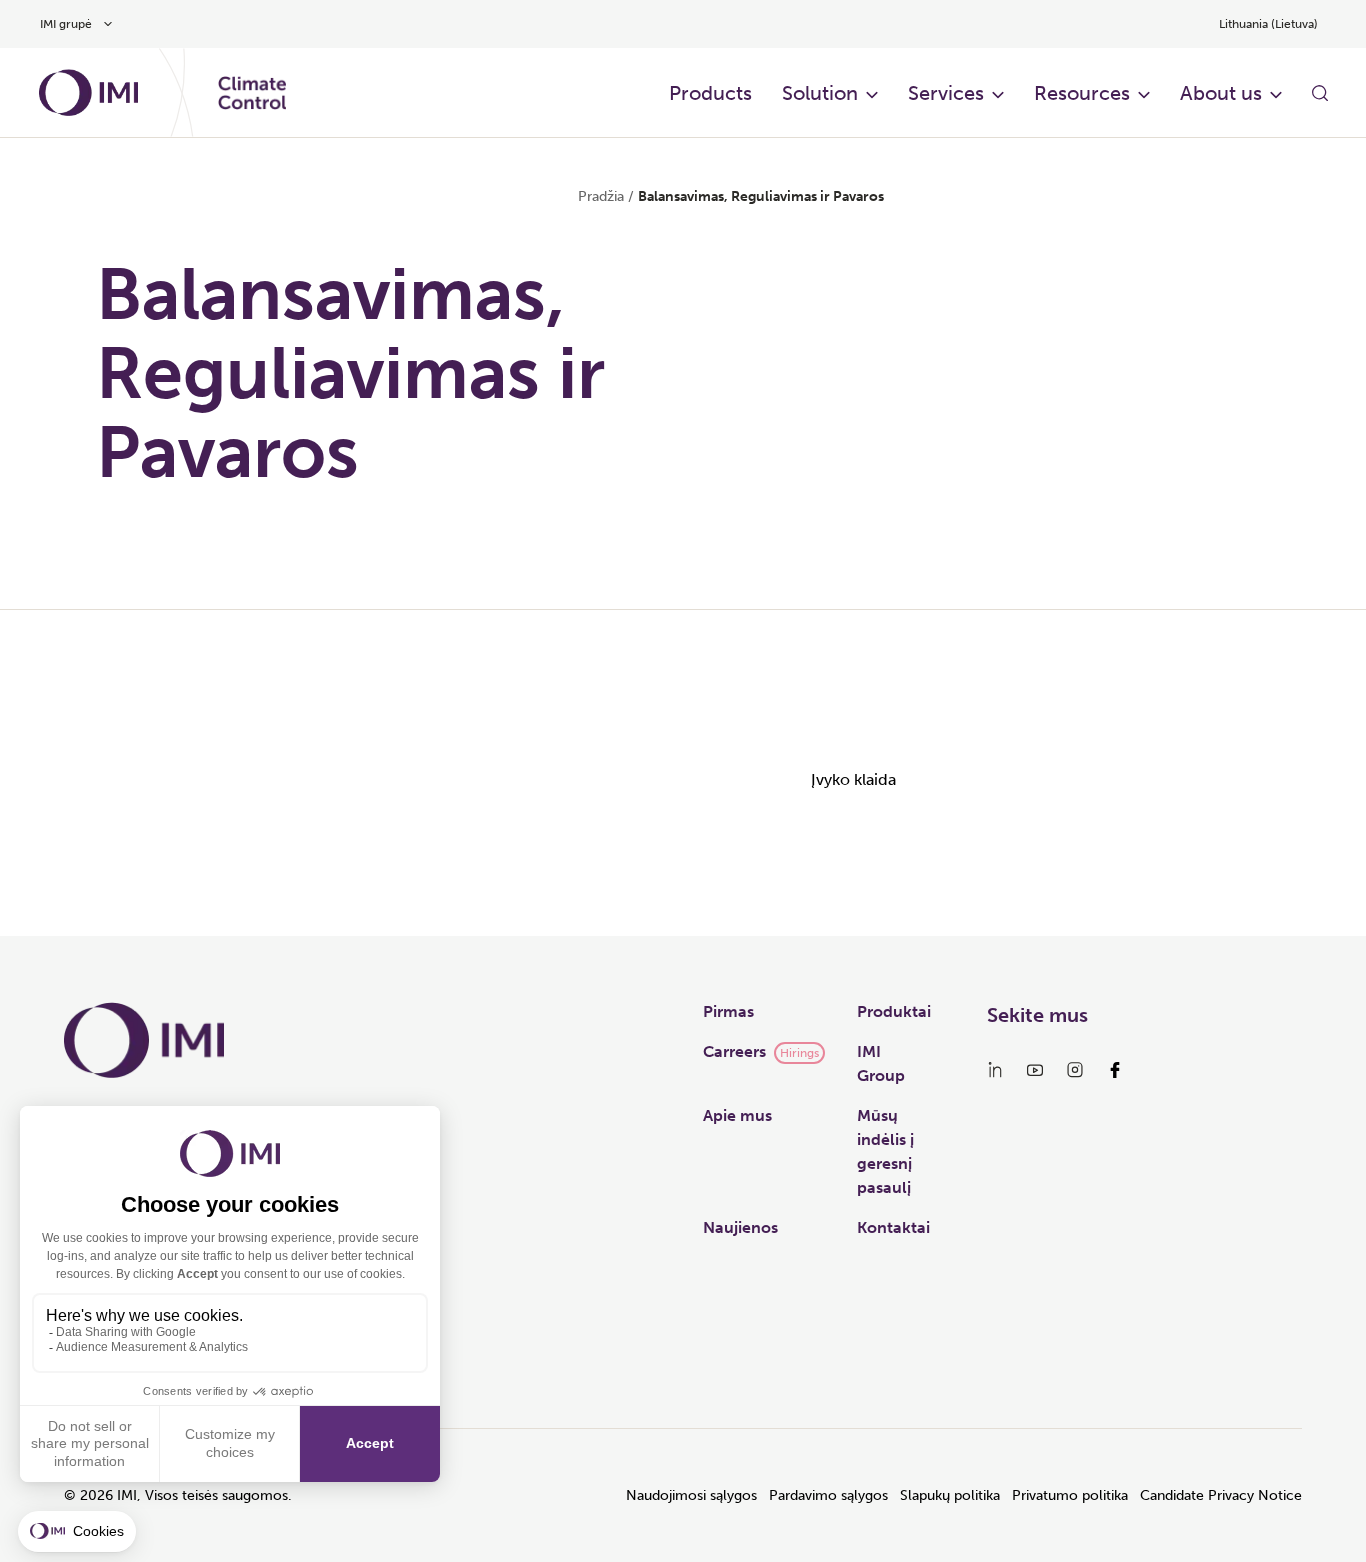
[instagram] (1075, 1070)
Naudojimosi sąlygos (691, 1495)
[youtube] (1035, 1070)
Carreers (734, 1051)
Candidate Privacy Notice (1221, 1495)
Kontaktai (893, 1227)
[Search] (1320, 93)
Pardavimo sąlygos (828, 1495)
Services (946, 93)
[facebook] (1115, 1070)
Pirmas (728, 1011)
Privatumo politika (1070, 1495)
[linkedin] (995, 1070)
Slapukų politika (950, 1495)
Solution (820, 93)
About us (1221, 93)
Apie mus (737, 1115)
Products (710, 93)
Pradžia (601, 196)
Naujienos (740, 1227)
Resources (1082, 93)
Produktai (894, 1011)
